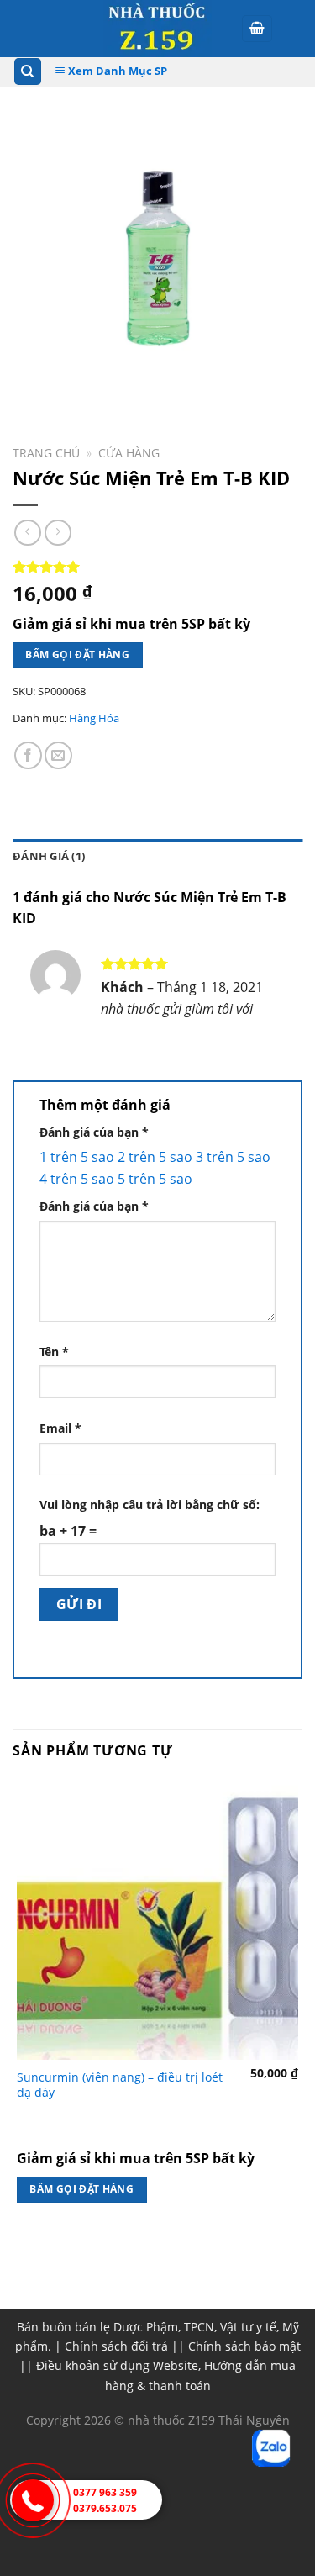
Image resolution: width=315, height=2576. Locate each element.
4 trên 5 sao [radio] (77, 1179)
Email (60, 1428)
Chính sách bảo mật (244, 2346)
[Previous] (29, 383)
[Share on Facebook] (28, 755)
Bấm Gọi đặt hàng (77, 655)
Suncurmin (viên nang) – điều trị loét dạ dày (120, 2085)
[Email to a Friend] (58, 755)
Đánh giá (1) (49, 856)
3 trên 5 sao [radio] (233, 1157)
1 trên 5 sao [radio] (77, 1157)
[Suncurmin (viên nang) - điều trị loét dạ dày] (157, 1919)
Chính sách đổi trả (116, 2346)
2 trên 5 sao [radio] (155, 1157)
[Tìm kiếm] (28, 72)
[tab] (157, 856)
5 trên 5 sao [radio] (155, 1179)
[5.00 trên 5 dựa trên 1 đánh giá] (157, 567)
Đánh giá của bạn (94, 1132)
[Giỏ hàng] (257, 29)
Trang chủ (46, 453)
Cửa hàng (129, 453)
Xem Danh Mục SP (116, 71)
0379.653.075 (105, 2508)
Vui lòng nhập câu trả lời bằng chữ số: (150, 1504)
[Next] (75, 383)
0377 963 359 (105, 2492)
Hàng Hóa (94, 718)
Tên (54, 1351)
